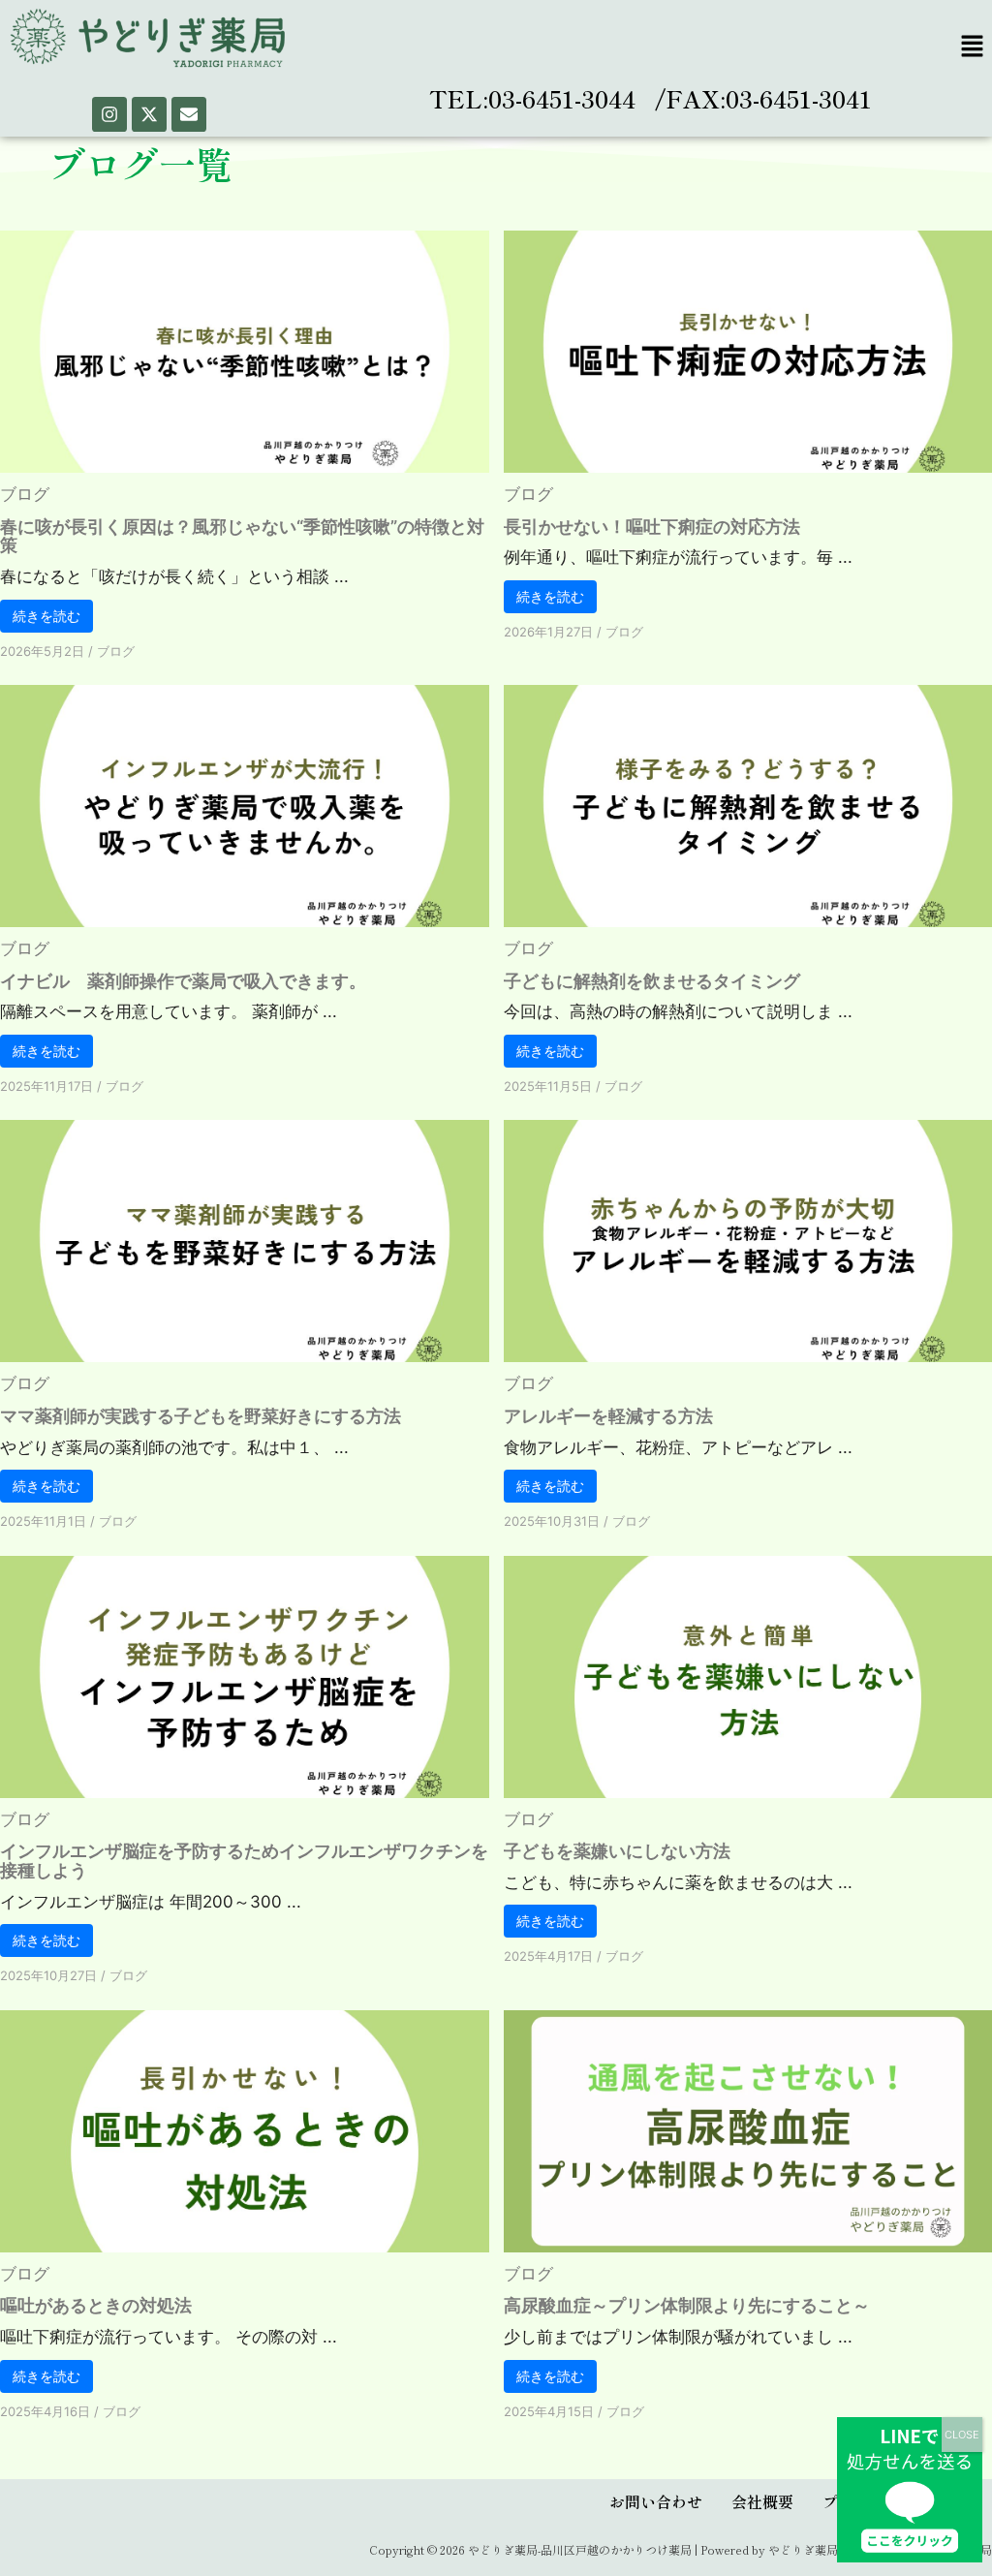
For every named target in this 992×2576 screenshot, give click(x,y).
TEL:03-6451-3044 (532, 98)
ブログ (25, 494)
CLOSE (962, 2435)
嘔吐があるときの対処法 (96, 2305)
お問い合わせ (656, 2501)
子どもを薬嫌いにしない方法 (617, 1851)
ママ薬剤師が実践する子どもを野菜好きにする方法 (201, 1416)
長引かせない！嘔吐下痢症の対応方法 (652, 527)
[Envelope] (189, 114)
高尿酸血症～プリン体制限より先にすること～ (687, 2305)
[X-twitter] (149, 114)
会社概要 (762, 2501)
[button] (973, 47)
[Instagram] (109, 114)
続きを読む (46, 616)
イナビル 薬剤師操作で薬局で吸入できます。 (183, 981)
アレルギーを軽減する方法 (608, 1416)
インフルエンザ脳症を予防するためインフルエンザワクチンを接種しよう (244, 1861)
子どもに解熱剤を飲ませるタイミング (652, 981)
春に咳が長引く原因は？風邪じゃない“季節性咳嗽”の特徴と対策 (242, 536)
